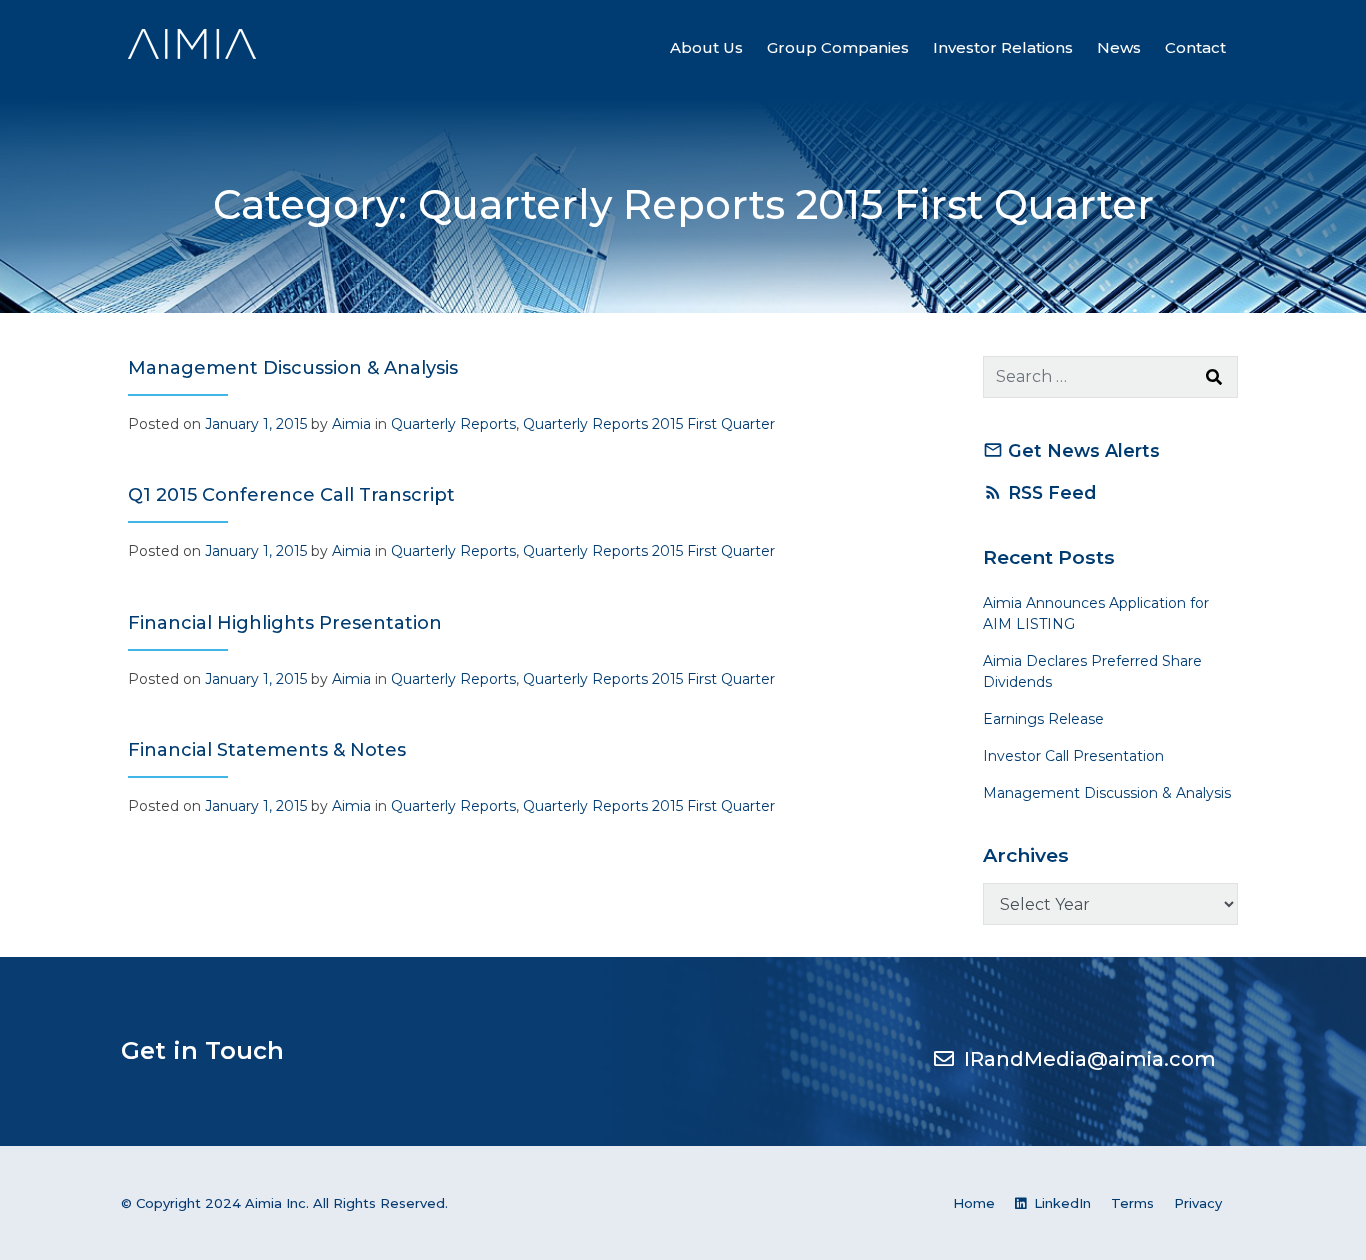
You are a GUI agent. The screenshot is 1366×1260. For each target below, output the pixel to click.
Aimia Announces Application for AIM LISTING (1096, 613)
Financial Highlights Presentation (285, 623)
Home (974, 1203)
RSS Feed (1039, 492)
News (1119, 47)
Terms (1132, 1203)
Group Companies (838, 47)
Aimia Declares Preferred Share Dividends (1092, 671)
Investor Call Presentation (1073, 756)
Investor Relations (1003, 47)
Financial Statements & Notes (267, 750)
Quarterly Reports (453, 424)
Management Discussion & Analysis (293, 368)
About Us (706, 47)
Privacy (1198, 1203)
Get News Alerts (1071, 450)
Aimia (351, 424)
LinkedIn (1060, 1203)
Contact (1195, 47)
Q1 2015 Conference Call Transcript (291, 495)
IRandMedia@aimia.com (1090, 1059)
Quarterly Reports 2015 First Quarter (649, 424)
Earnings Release (1043, 719)
